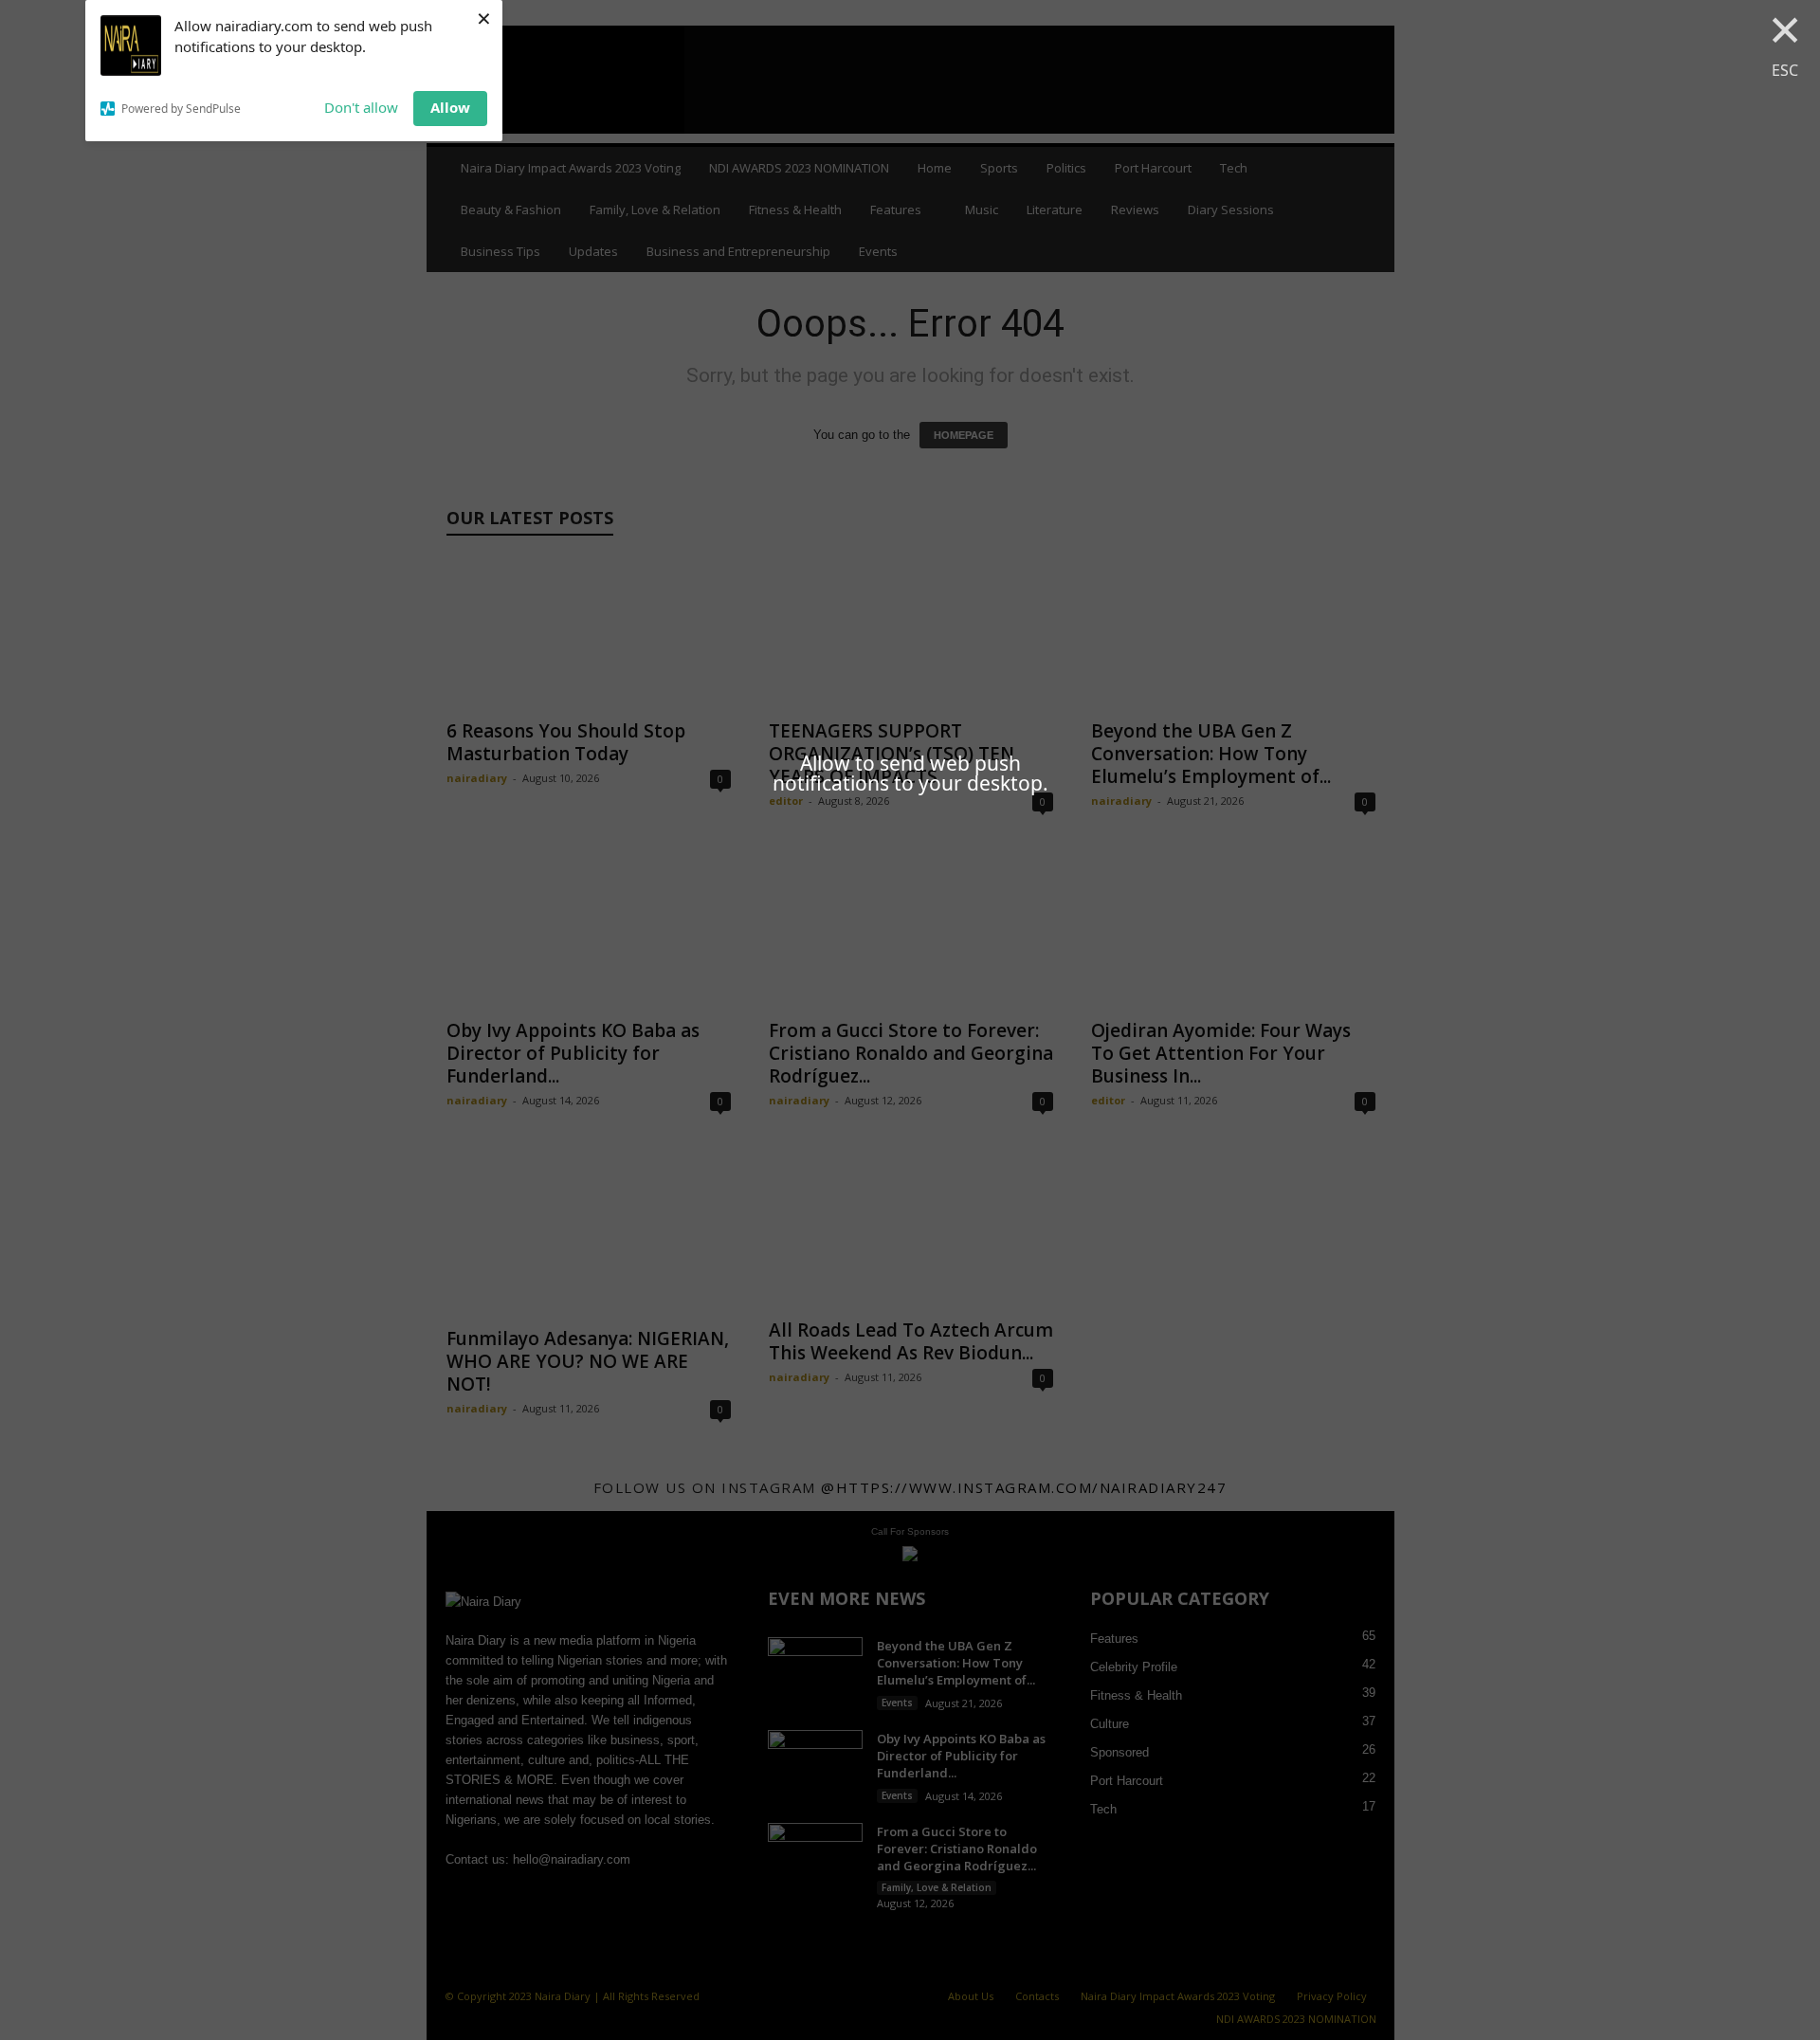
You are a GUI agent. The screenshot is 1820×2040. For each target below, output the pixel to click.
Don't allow (361, 107)
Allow (450, 107)
